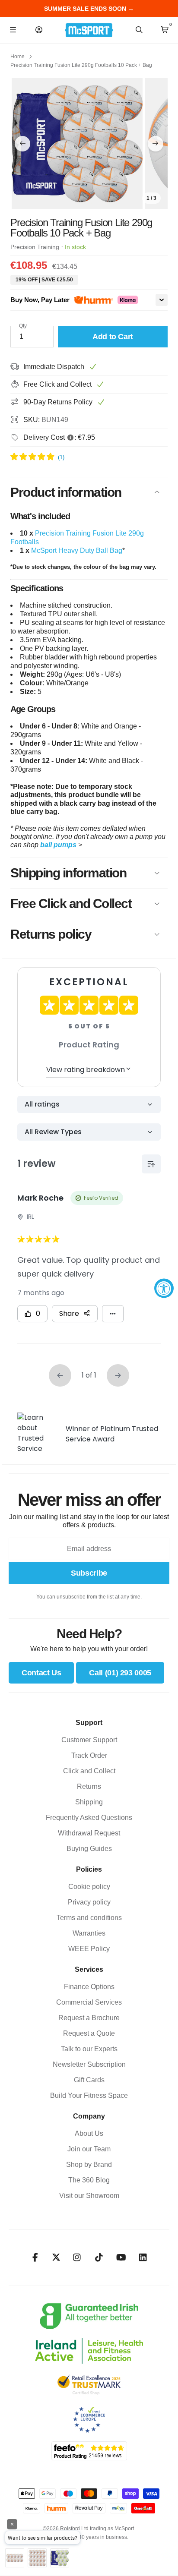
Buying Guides (89, 1849)
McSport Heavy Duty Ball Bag (77, 550)
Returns (89, 1786)
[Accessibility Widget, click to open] (164, 1288)
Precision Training (35, 247)
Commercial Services (89, 2002)
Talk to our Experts (89, 2049)
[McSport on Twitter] (56, 2258)
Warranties (89, 1933)
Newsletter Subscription (89, 2064)
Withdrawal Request (89, 1833)
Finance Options (89, 1987)
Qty (23, 326)
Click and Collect (89, 1771)
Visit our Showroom (89, 2196)
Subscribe (89, 1573)
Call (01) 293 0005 (120, 1673)
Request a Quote (89, 2033)
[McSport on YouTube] (121, 2258)
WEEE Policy (89, 1949)
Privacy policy (89, 1902)
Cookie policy (89, 1887)
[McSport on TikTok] (99, 2258)
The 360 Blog (89, 2180)
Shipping (89, 1802)
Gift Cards (89, 2080)
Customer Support (89, 1740)
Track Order (89, 1755)
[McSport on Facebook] (35, 2258)
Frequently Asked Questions (89, 1818)
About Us (89, 2133)
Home (17, 57)
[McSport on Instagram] (77, 2258)
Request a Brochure (89, 2018)
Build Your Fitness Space (89, 2095)
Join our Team (89, 2149)
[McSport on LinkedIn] (143, 2258)
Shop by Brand (89, 2165)
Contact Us (41, 1673)
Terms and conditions (89, 1918)
